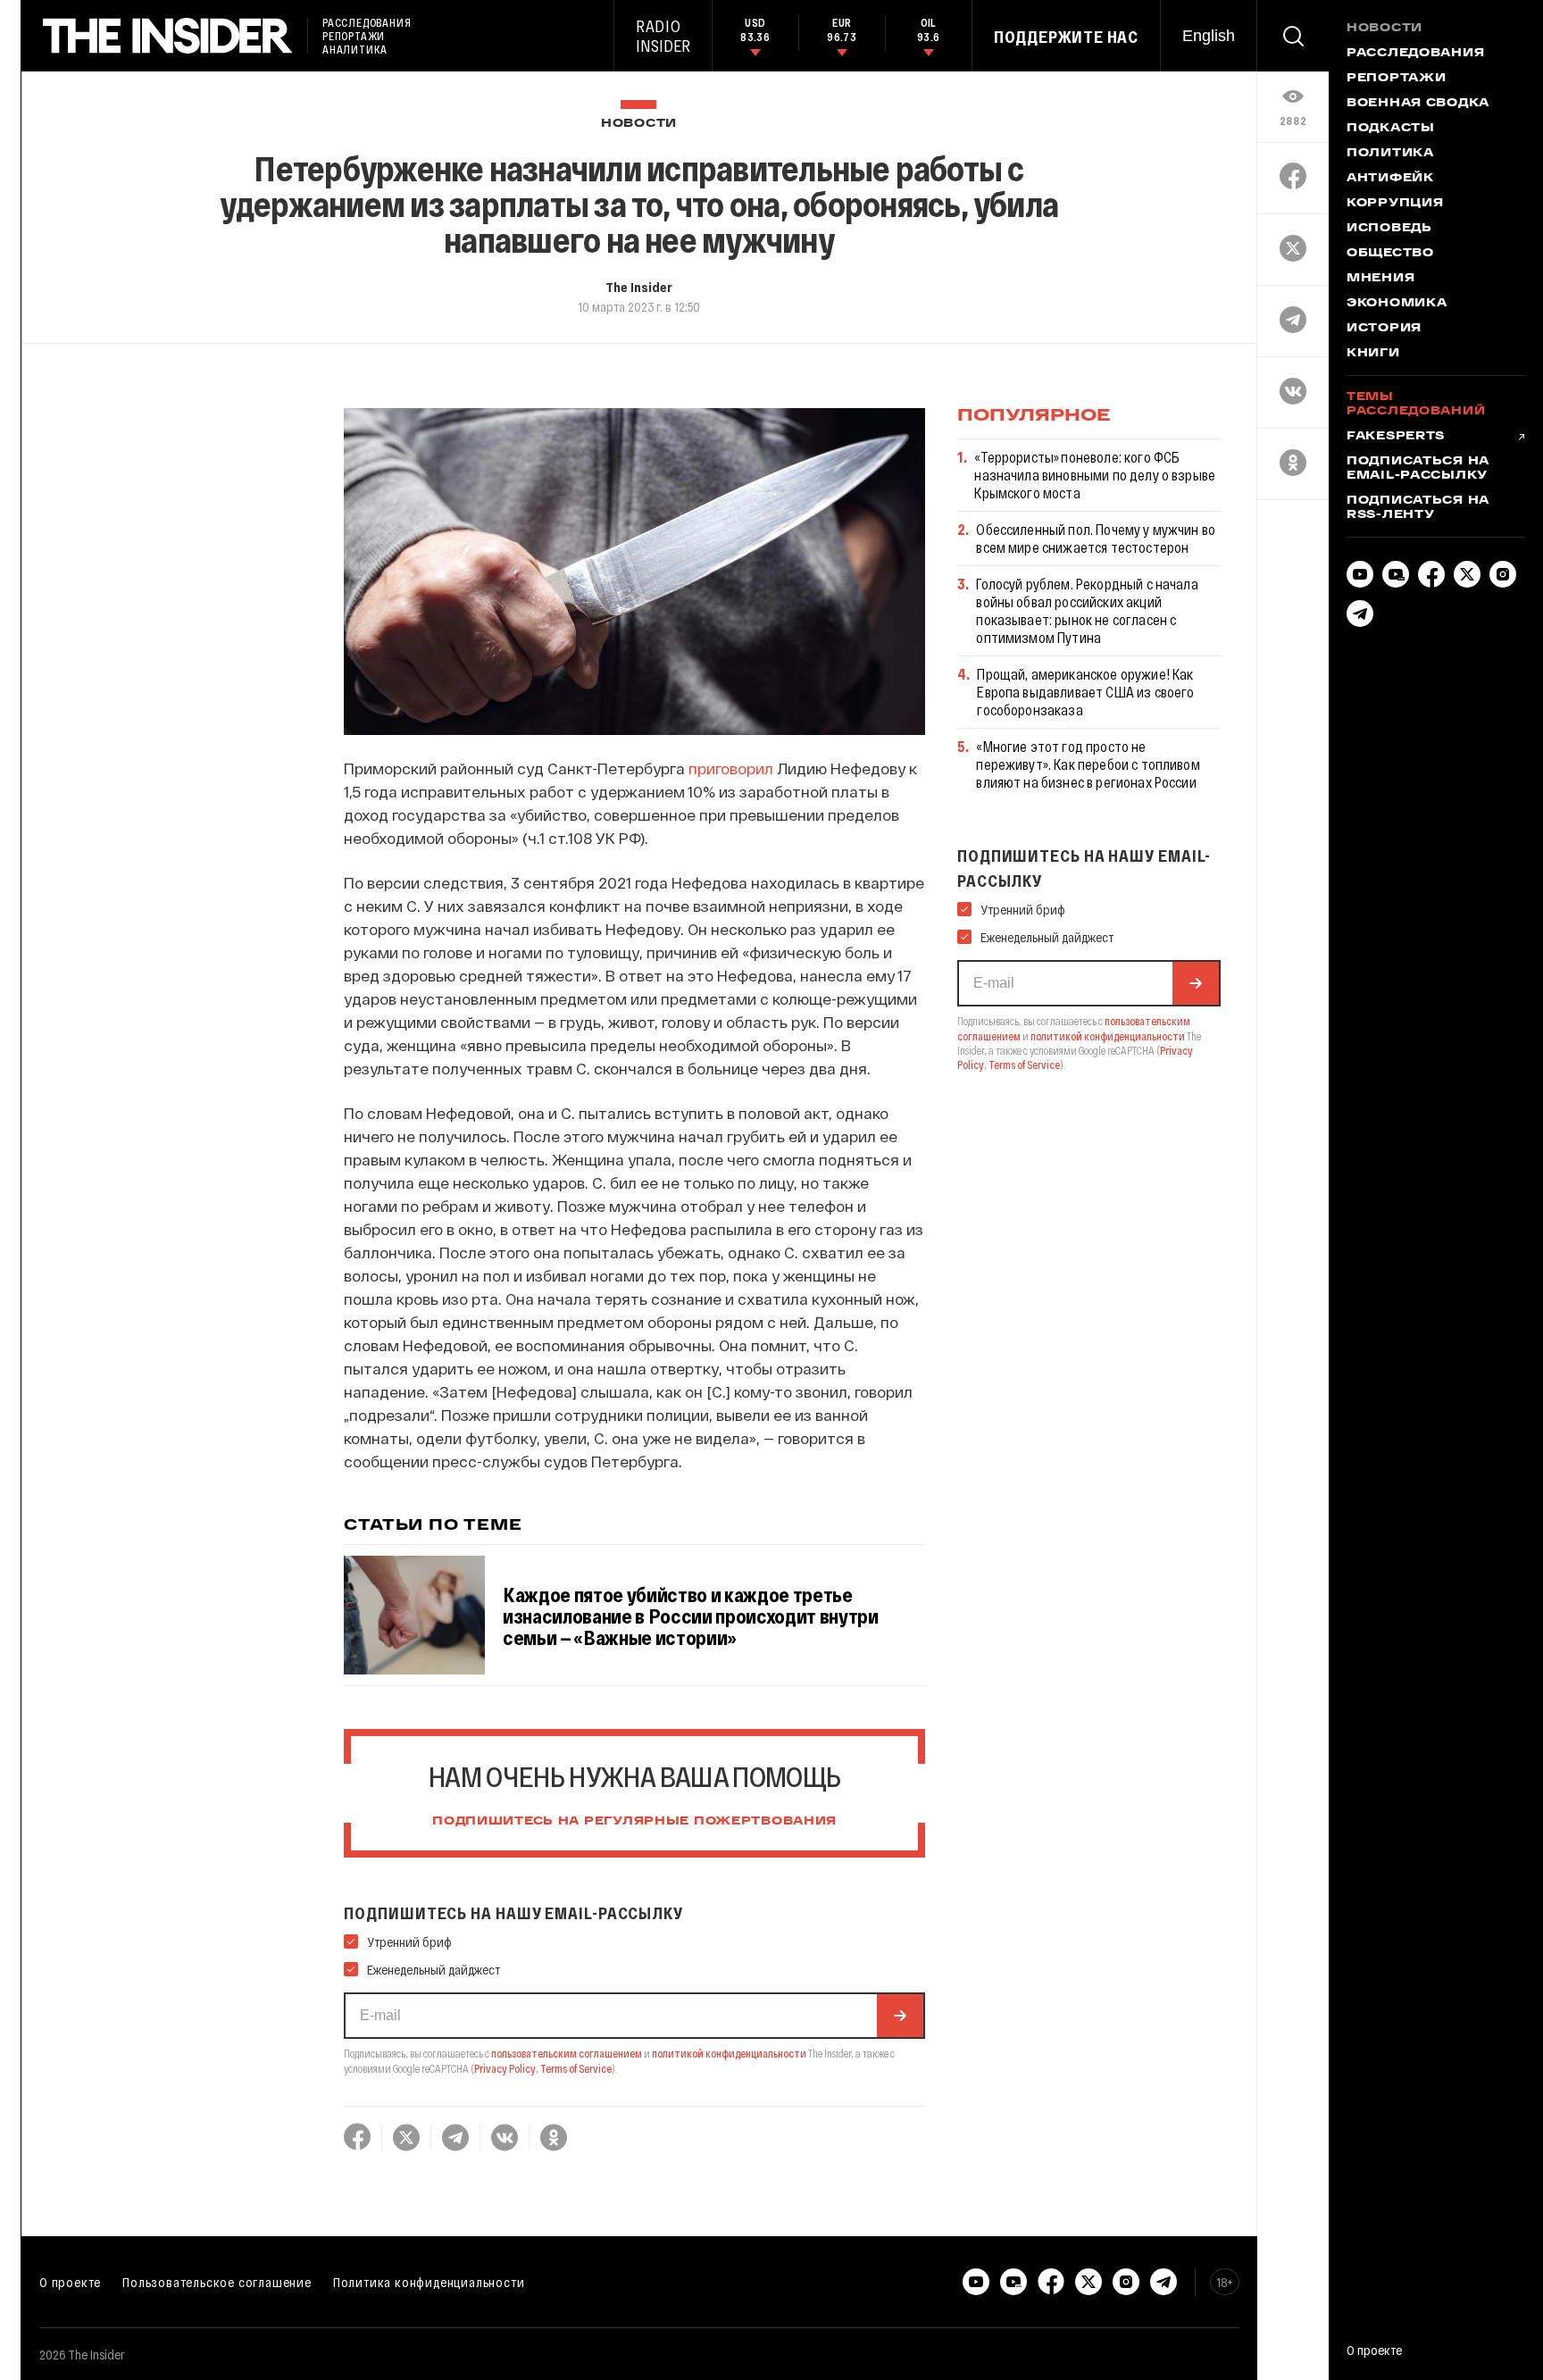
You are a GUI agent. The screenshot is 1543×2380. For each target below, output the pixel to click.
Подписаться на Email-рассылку (1418, 469)
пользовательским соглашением (567, 2053)
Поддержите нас (1066, 37)
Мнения (1380, 279)
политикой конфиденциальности (729, 2053)
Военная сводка (1418, 104)
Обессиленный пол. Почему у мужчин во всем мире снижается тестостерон (1096, 538)
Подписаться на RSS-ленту (1418, 508)
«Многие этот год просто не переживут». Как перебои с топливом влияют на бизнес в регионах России (1088, 764)
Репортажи (1396, 79)
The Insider (639, 287)
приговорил (731, 768)
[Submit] (900, 2016)
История (1384, 329)
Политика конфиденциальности (429, 2282)
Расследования (1415, 54)
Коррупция (1395, 204)
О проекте (70, 2282)
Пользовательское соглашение (217, 2282)
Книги (1373, 354)
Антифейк (1390, 179)
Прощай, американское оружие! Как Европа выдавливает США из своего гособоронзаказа (1085, 692)
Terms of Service (576, 2068)
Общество (1390, 254)
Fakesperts (1396, 437)
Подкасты (1391, 129)
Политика (1390, 154)
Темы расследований (1416, 405)
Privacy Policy (505, 2068)
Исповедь (1389, 229)
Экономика (1397, 304)
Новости (639, 124)
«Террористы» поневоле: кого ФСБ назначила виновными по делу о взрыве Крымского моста (1095, 475)
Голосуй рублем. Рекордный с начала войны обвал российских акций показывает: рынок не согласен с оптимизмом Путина (1087, 610)
